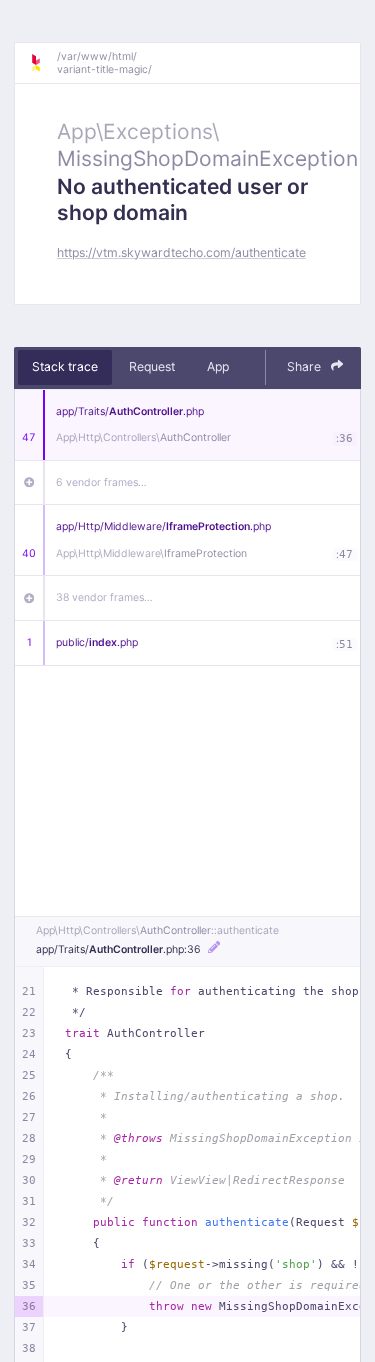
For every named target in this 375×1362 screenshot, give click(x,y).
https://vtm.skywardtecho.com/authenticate (181, 252)
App (218, 366)
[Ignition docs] (43, 63)
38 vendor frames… (104, 597)
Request (152, 366)
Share (305, 366)
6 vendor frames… (101, 482)
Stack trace (65, 366)
